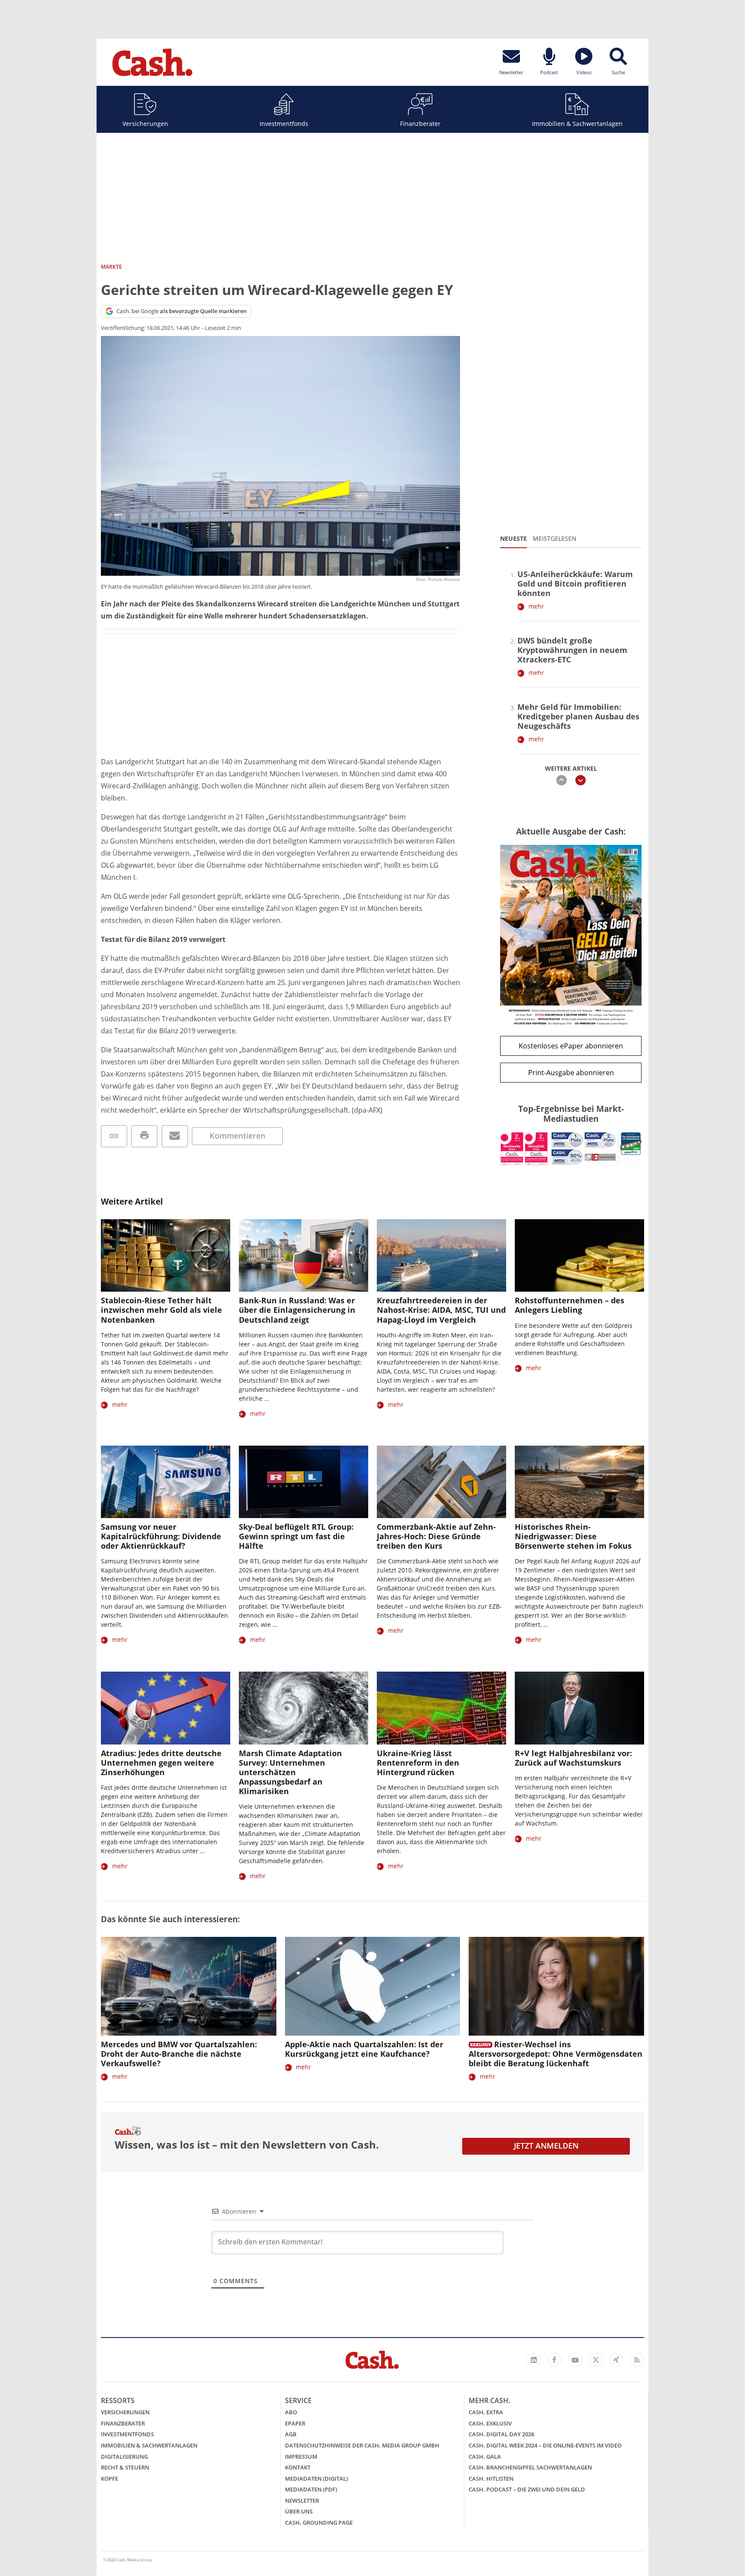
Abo (291, 2412)
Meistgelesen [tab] (555, 538)
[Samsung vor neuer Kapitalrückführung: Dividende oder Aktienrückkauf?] (166, 1482)
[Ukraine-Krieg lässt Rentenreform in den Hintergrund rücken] (441, 1708)
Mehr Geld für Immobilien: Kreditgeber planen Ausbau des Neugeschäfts (578, 716)
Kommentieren (237, 1136)
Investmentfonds (284, 124)
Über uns (299, 2511)
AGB (291, 2434)
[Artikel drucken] (144, 1136)
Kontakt (298, 2467)
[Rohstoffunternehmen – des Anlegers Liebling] (579, 1256)
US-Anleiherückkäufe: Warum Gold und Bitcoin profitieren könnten (575, 584)
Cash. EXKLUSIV (490, 2423)
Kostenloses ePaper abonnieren (571, 1046)
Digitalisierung (124, 2457)
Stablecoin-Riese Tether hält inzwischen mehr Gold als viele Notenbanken (161, 1310)
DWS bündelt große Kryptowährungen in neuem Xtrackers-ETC (572, 650)
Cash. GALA (485, 2457)
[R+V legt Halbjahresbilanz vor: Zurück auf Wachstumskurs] (579, 1708)
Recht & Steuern (125, 2467)
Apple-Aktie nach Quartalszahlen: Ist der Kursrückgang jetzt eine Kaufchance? (364, 2049)
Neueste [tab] (513, 538)
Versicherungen (145, 124)
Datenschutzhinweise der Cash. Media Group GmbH (362, 2445)
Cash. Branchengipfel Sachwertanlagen (530, 2467)
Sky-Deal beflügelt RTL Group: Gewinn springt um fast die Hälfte (296, 1536)
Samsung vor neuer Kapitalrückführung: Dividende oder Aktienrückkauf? (161, 1536)
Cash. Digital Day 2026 (501, 2434)
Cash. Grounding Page (319, 2523)
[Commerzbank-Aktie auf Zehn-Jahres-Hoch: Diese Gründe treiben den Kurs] (441, 1482)
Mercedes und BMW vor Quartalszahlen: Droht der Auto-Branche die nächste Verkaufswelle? (179, 2054)
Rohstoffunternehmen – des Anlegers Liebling (570, 1305)
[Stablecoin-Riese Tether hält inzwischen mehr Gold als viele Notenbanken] (166, 1256)
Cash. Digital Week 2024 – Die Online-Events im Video (545, 2445)
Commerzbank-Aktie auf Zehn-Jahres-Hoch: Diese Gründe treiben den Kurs (436, 1536)
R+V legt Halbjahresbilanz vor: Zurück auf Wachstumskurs (573, 1758)
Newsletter (302, 2501)
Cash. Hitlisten (491, 2479)
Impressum (301, 2457)
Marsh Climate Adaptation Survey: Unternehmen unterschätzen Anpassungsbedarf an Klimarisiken (290, 1772)
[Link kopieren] (114, 1136)
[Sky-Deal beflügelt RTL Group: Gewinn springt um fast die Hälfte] (304, 1482)
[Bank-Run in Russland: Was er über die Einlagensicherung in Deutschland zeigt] (304, 1256)
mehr (536, 606)
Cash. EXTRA (486, 2412)
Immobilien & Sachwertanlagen (577, 124)
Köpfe (110, 2479)
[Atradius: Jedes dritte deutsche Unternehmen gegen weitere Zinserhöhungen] (166, 1708)
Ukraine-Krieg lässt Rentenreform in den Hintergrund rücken (418, 1763)
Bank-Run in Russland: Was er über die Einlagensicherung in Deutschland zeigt (297, 1310)
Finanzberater (420, 124)
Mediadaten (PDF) (311, 2489)
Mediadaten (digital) (316, 2479)
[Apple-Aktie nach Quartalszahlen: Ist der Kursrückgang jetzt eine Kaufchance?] (373, 1986)
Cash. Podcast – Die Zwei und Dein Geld (527, 2489)
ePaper (295, 2423)
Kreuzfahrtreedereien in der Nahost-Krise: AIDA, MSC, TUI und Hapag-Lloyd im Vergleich (441, 1310)
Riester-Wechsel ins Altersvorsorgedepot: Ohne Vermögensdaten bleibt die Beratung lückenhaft (556, 2054)
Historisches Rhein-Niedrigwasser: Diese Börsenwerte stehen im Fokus (573, 1536)
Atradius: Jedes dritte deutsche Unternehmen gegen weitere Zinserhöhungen (161, 1763)
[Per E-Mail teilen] (175, 1136)
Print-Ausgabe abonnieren (571, 1073)
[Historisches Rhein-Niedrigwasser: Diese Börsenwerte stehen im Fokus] (579, 1482)
